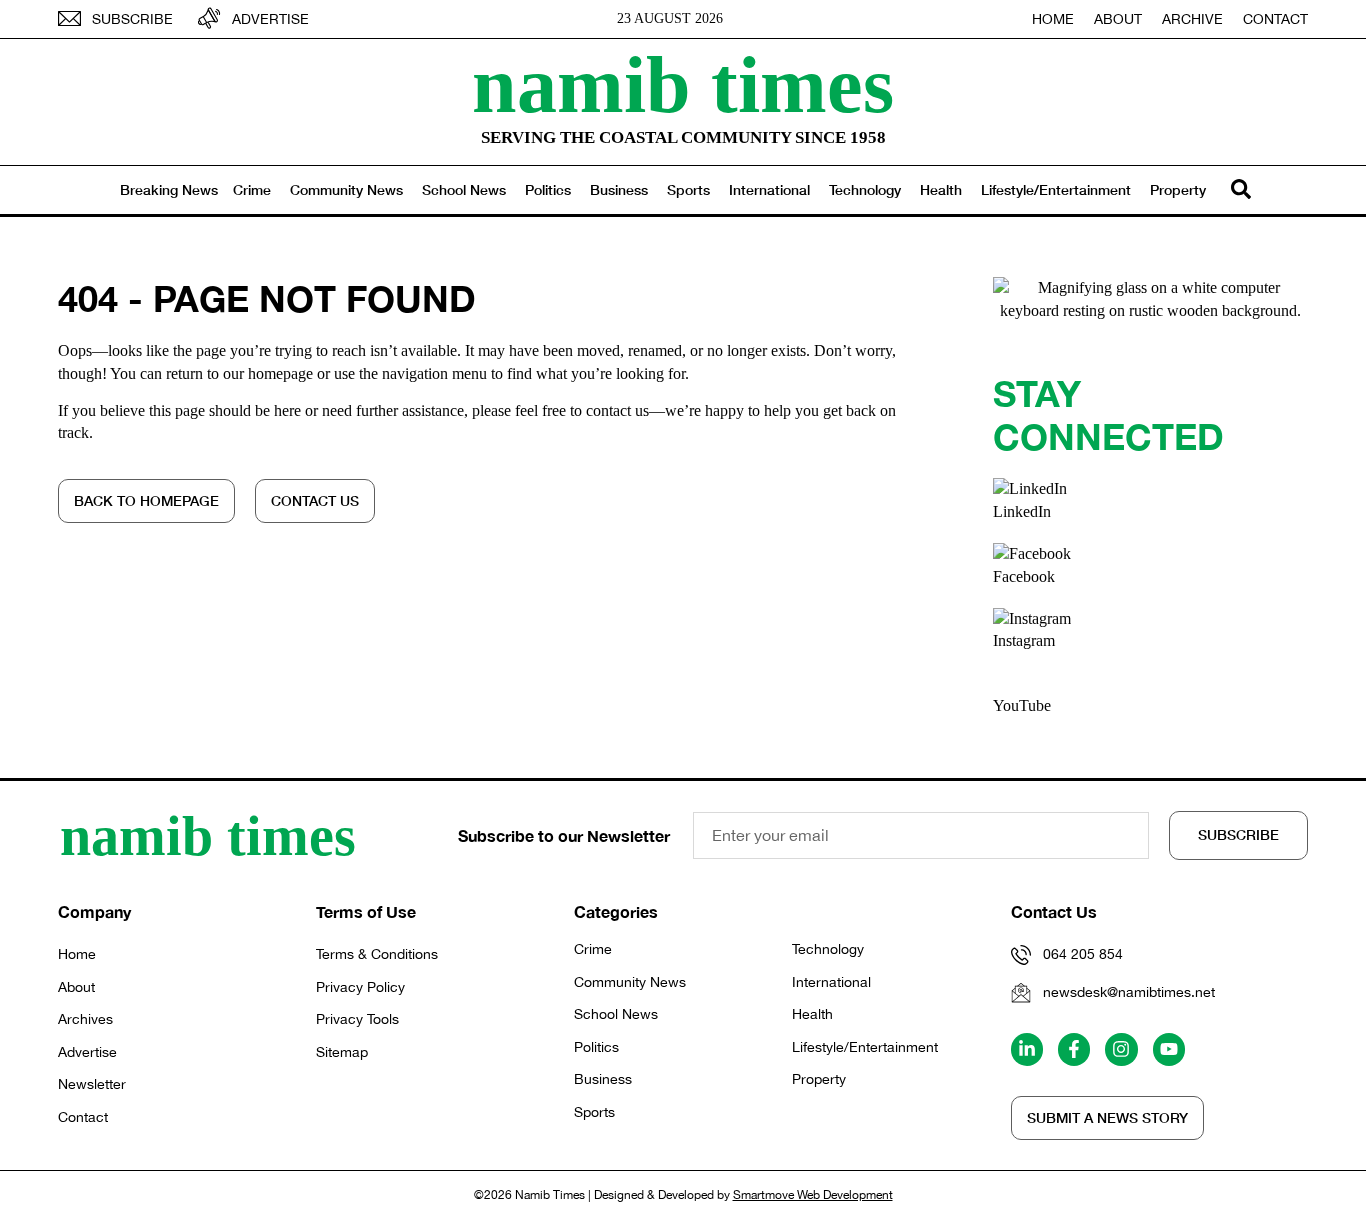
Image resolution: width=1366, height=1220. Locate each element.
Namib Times (683, 85)
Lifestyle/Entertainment (1056, 189)
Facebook (1024, 576)
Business (619, 189)
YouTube (1022, 705)
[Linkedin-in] (1027, 1049)
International (769, 189)
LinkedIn (1022, 511)
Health (941, 189)
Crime (252, 189)
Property (1178, 189)
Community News (346, 189)
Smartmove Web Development (813, 1195)
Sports (688, 189)
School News (464, 189)
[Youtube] (1169, 1049)
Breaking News (169, 189)
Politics (548, 189)
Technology (865, 189)
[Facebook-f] (1074, 1049)
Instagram (1024, 640)
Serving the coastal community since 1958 (683, 137)
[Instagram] (1121, 1049)
